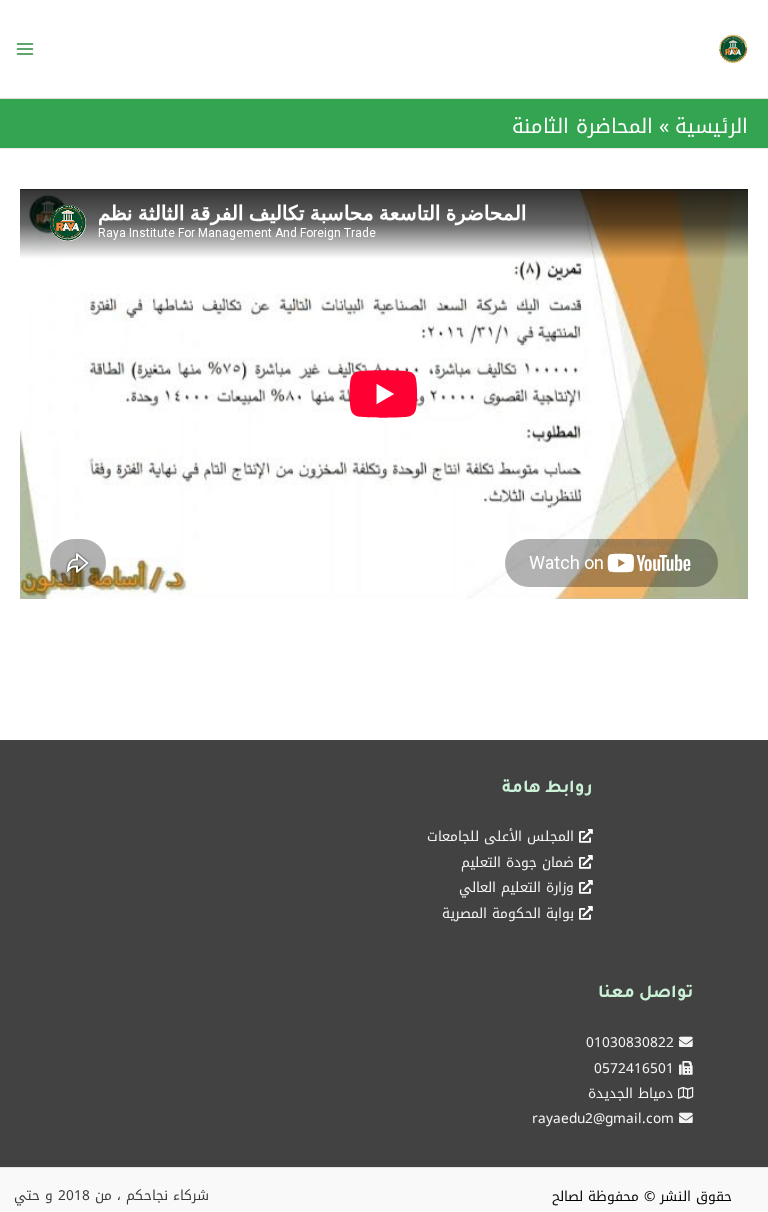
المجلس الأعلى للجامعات (500, 836)
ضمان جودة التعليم (517, 862)
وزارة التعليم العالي (516, 887)
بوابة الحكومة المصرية (508, 913)
